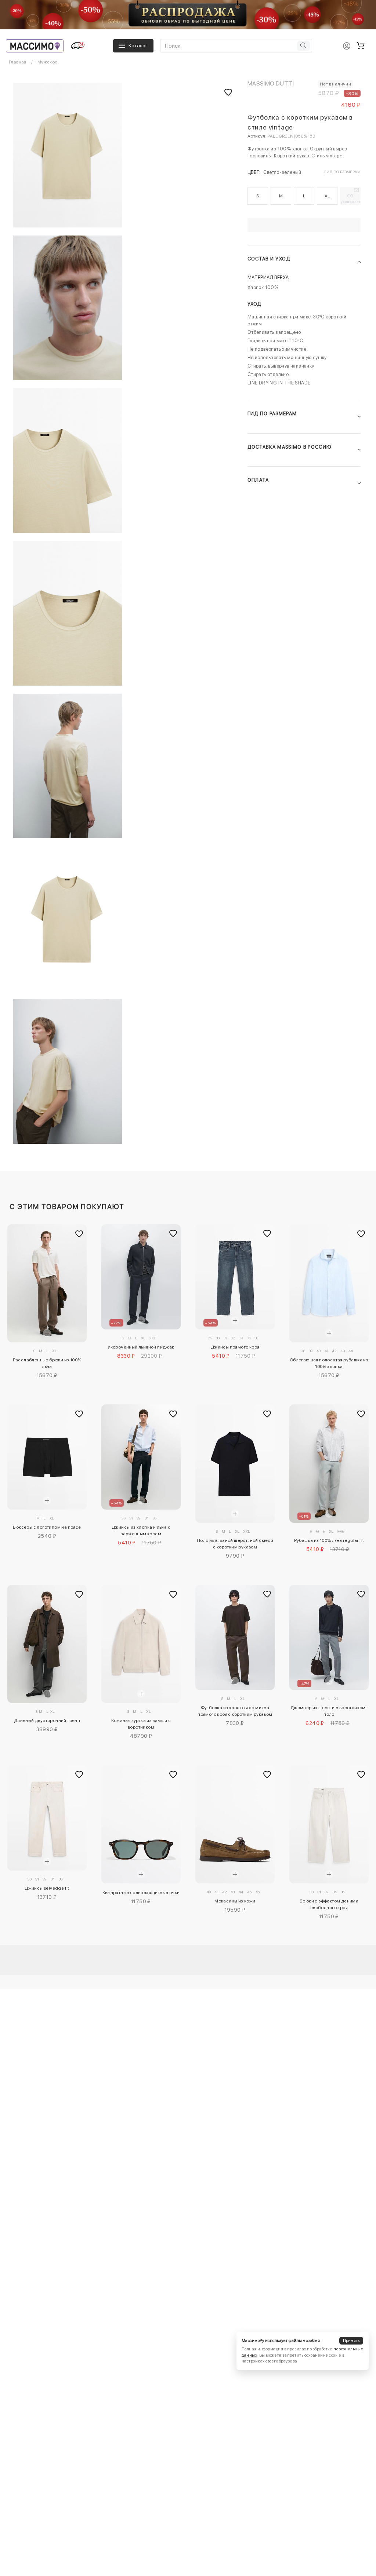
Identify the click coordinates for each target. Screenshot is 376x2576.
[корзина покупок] (361, 46)
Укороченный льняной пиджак (141, 1347)
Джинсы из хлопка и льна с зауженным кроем (141, 1530)
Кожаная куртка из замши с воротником (141, 1724)
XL (327, 196)
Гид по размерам (342, 172)
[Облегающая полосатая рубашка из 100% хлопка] (329, 1283)
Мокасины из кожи (235, 1901)
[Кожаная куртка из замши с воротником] (141, 1644)
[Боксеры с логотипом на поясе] (47, 1457)
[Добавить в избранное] (79, 1234)
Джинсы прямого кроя (235, 1347)
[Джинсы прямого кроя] (235, 1277)
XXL (351, 198)
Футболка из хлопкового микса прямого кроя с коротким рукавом (235, 1711)
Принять (351, 2341)
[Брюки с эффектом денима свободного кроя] (329, 1824)
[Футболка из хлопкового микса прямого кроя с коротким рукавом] (235, 1637)
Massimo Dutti (271, 83)
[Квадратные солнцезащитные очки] (141, 1824)
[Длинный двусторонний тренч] (47, 1644)
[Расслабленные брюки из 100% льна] (47, 1283)
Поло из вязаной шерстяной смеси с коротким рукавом (235, 1544)
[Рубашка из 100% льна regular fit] (329, 1464)
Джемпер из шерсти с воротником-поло (329, 1711)
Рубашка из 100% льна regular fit (329, 1540)
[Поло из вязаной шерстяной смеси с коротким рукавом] (235, 1464)
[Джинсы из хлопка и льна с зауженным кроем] (141, 1457)
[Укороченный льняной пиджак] (141, 1277)
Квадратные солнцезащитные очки (141, 1893)
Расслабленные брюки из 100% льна (47, 1363)
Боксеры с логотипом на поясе (47, 1527)
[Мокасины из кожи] (235, 1824)
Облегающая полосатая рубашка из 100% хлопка (329, 1363)
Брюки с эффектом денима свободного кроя (329, 1904)
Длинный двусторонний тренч (47, 1721)
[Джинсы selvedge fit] (47, 1818)
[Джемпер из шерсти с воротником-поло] (329, 1637)
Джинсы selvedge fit (47, 1888)
